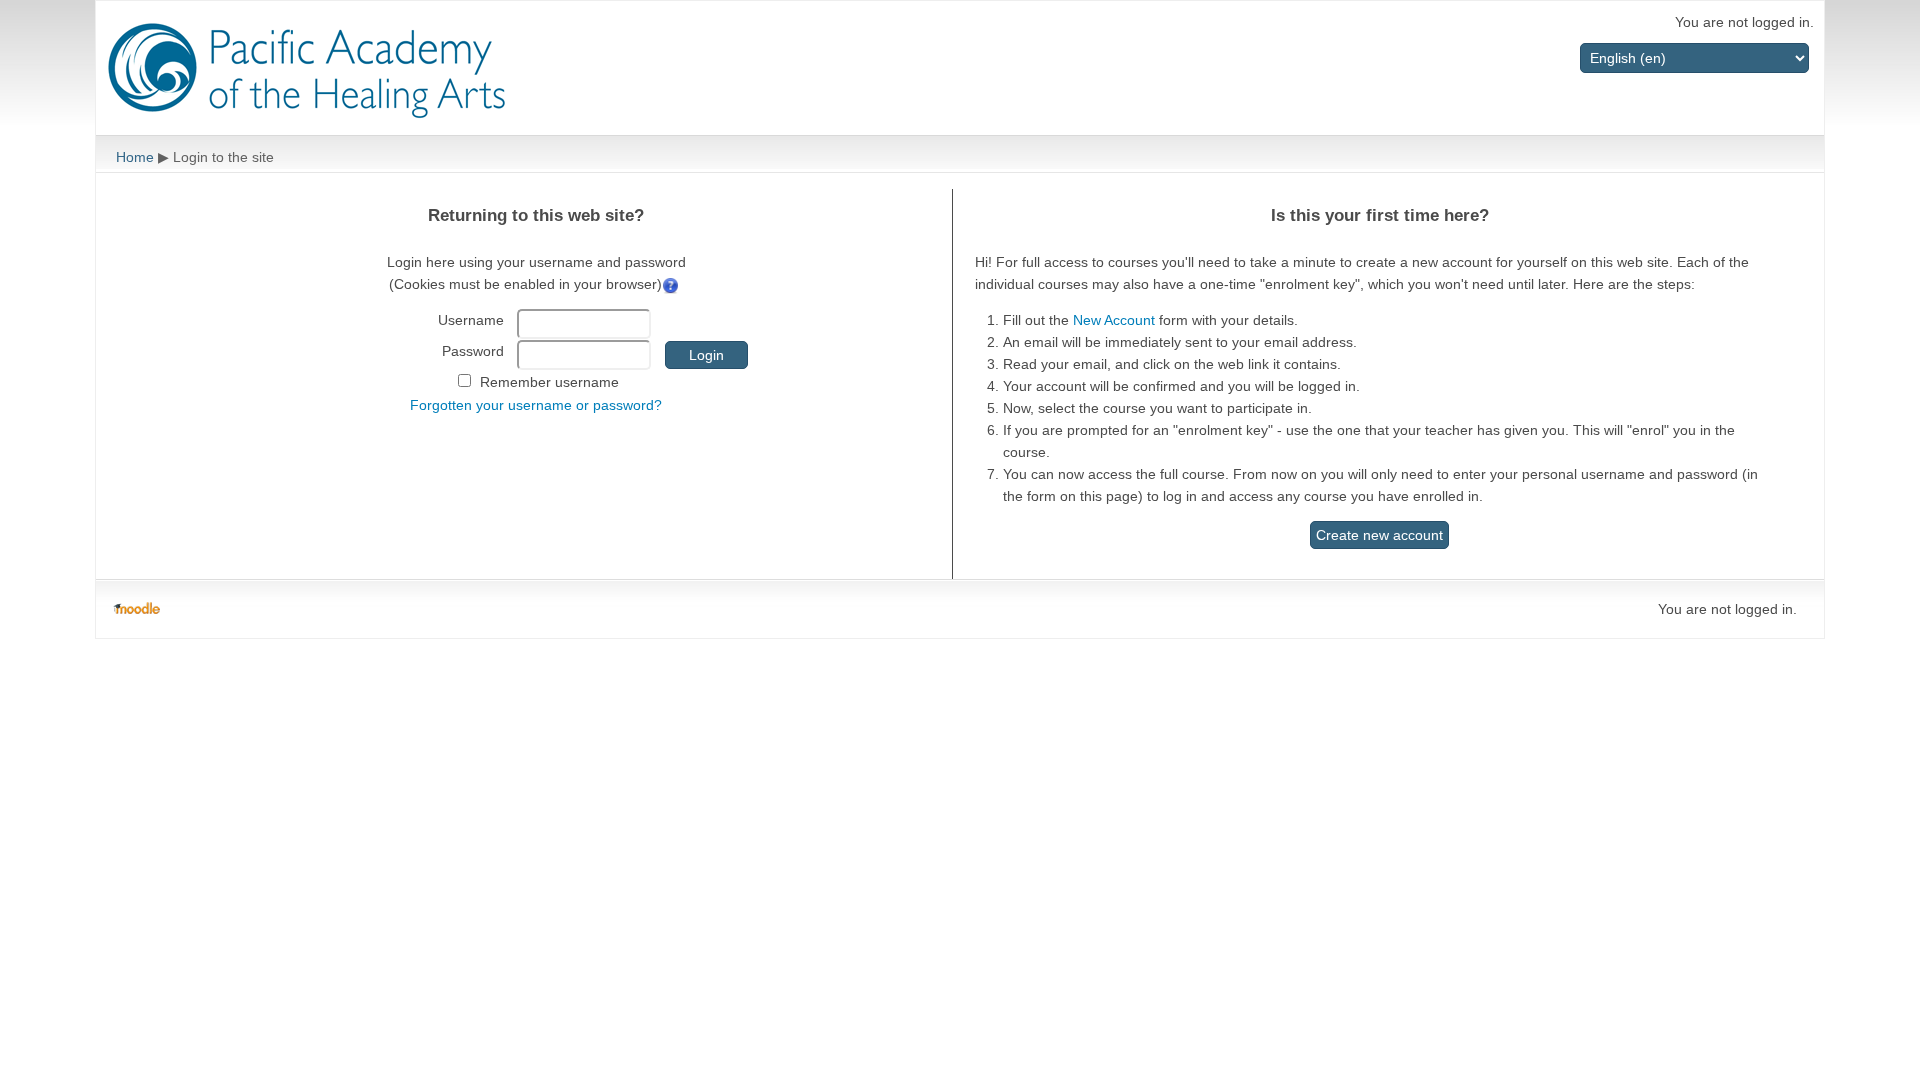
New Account (1114, 320)
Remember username (549, 382)
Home (135, 157)
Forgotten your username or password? (536, 405)
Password (473, 351)
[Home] (306, 70)
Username (471, 320)
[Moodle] (136, 609)
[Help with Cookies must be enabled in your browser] (672, 284)
